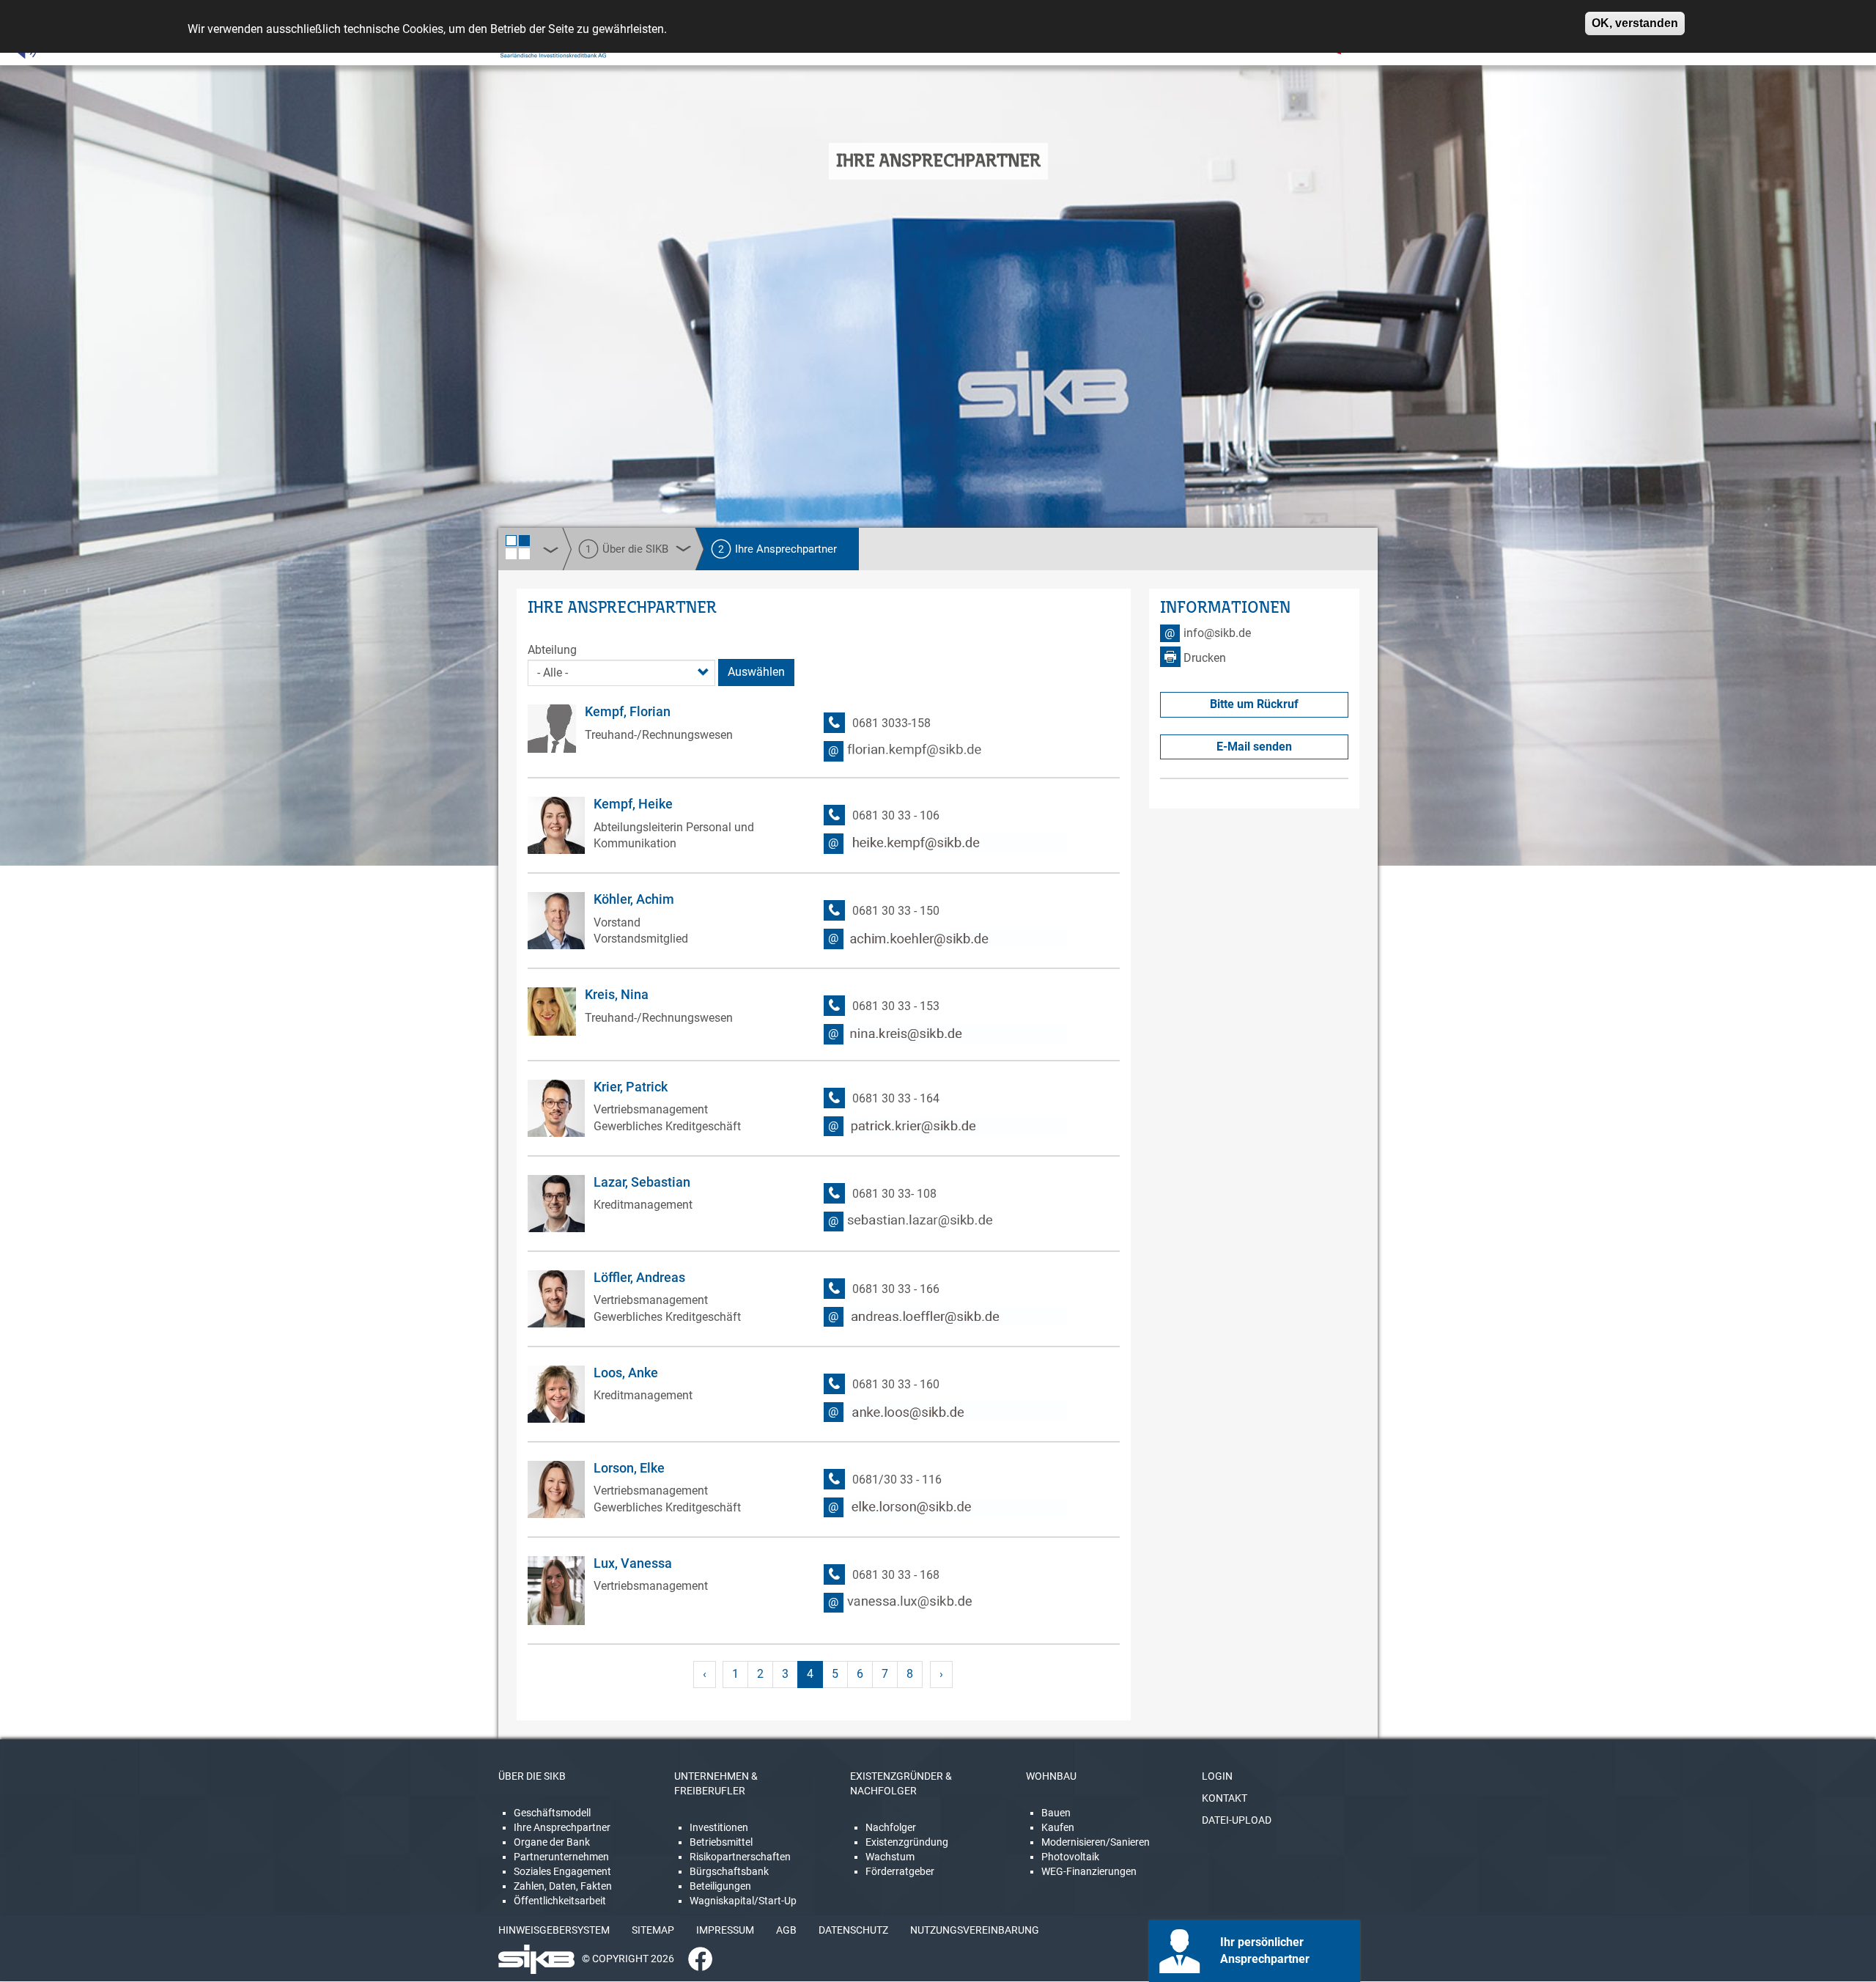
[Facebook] (695, 1959)
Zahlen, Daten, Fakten (563, 1886)
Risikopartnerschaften (740, 1857)
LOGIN (1217, 1776)
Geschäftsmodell (552, 1813)
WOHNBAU (1051, 1776)
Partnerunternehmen (561, 1857)
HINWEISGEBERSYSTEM (554, 1930)
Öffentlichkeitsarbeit (560, 1901)
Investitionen (719, 1827)
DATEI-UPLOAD (1237, 1820)
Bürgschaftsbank (729, 1871)
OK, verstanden (1635, 23)
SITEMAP (653, 1930)
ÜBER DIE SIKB (532, 1776)
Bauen (1056, 1813)
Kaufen (1058, 1827)
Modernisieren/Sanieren (1096, 1842)
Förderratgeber (900, 1871)
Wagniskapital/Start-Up (743, 1901)
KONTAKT (1225, 1798)
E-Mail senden (1254, 747)
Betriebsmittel (721, 1842)
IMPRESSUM (725, 1930)
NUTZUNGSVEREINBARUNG (975, 1930)
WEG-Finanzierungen (1089, 1871)
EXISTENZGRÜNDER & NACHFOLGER (901, 1783)
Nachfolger (891, 1827)
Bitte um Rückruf (1254, 704)
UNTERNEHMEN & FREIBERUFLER (716, 1783)
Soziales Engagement (562, 1871)
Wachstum (890, 1857)
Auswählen (756, 672)
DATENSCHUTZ (853, 1930)
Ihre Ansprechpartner (562, 1827)
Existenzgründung (907, 1842)
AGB (786, 1930)
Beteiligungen (720, 1886)
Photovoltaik (1070, 1857)
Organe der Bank (552, 1842)
